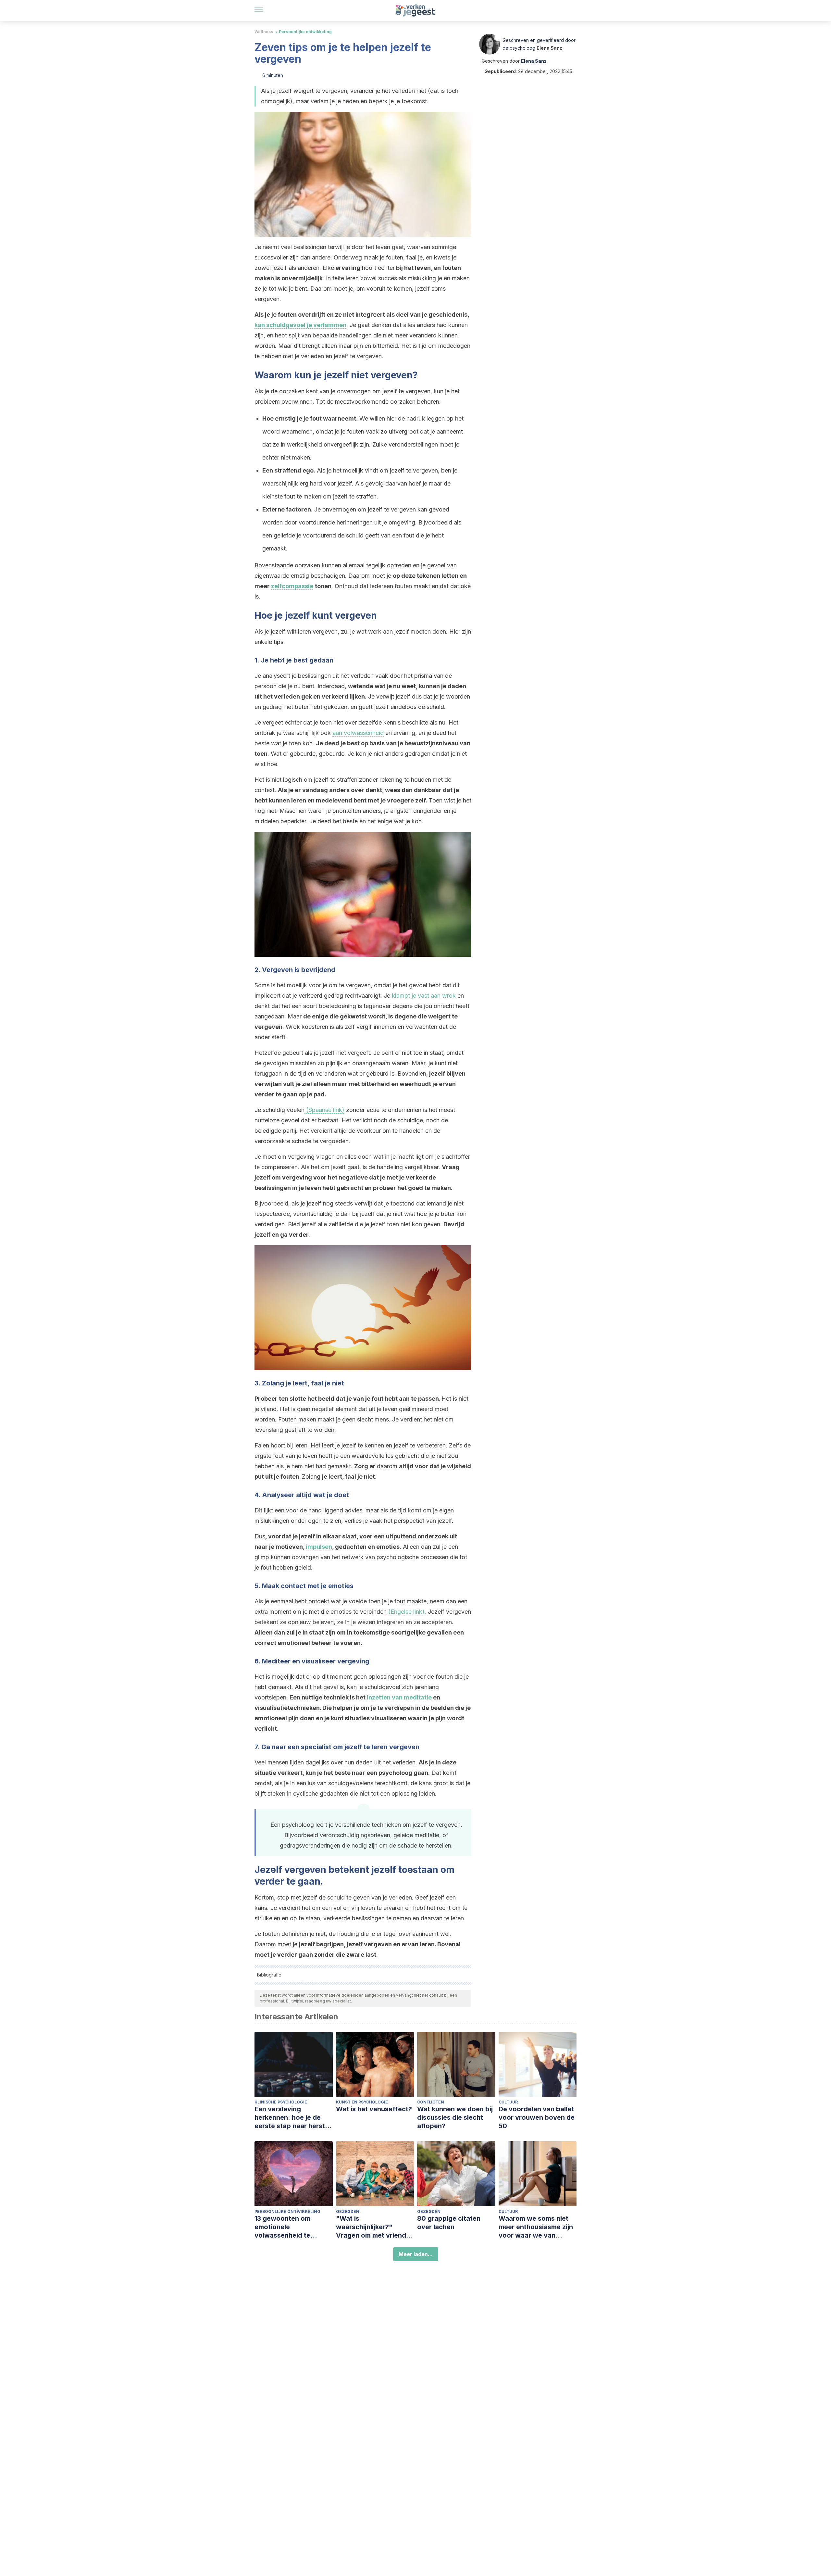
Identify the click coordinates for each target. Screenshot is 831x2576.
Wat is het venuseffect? (374, 2109)
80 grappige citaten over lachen (449, 2223)
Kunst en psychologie (362, 2102)
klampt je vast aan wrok (424, 996)
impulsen (319, 1547)
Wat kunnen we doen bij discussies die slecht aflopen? (455, 2117)
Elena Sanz (549, 48)
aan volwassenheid (358, 733)
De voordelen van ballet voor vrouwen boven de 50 (537, 2117)
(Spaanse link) (324, 1110)
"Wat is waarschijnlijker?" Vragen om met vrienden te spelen (375, 2227)
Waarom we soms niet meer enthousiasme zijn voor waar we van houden (536, 2227)
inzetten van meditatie (399, 1697)
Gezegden (348, 2211)
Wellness (264, 32)
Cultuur (508, 2102)
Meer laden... (416, 2254)
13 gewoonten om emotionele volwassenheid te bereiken (282, 2227)
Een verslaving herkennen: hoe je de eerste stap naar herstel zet (292, 2118)
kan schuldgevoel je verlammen (300, 325)
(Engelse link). (406, 1612)
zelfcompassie (292, 586)
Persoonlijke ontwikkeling (305, 32)
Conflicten (431, 2102)
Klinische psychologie (281, 2102)
